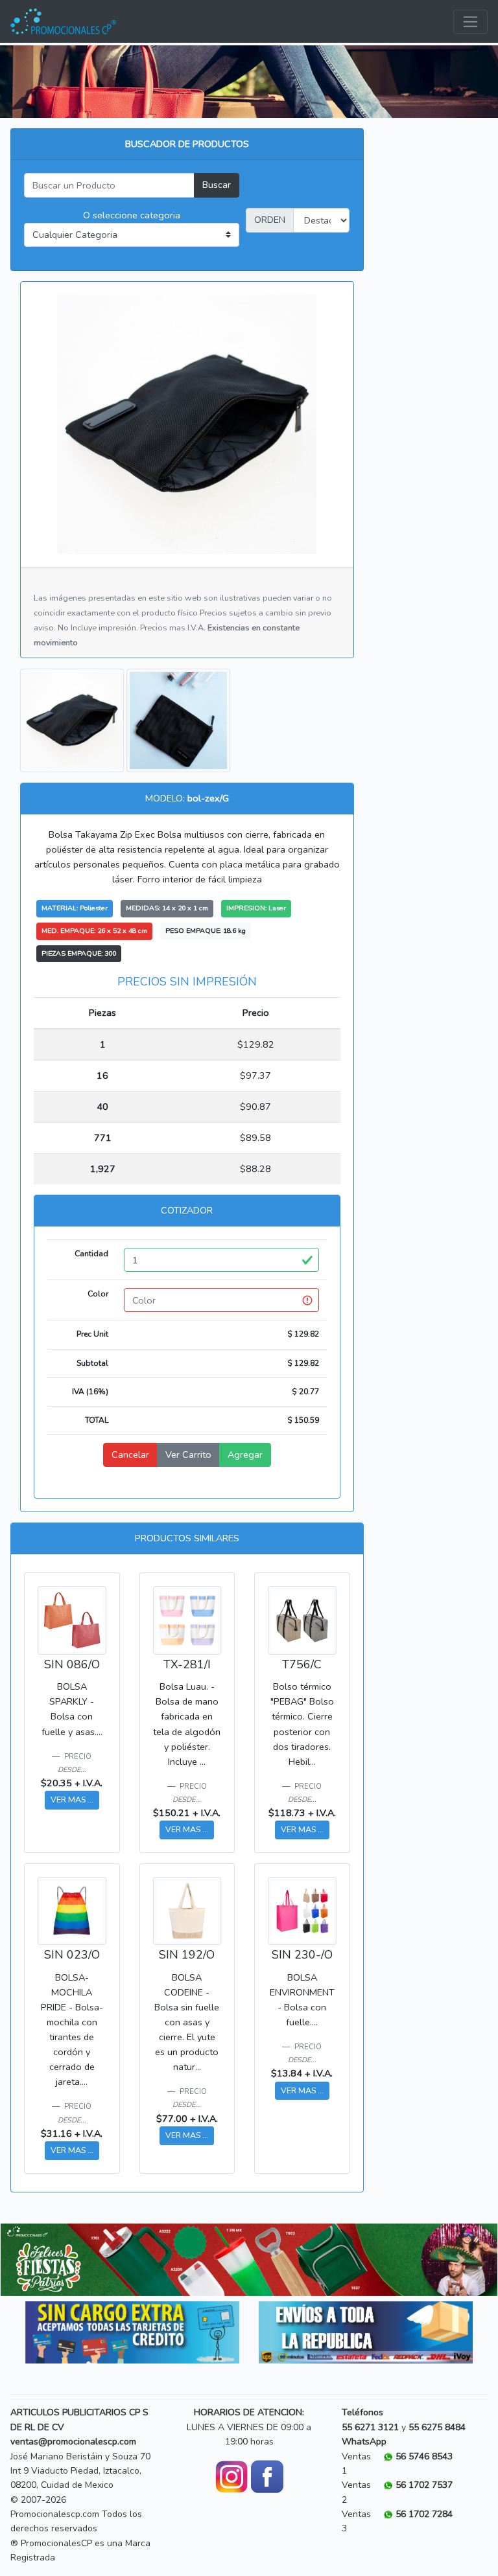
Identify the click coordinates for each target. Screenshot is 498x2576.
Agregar (245, 1455)
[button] (38, 2260)
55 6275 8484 (437, 2427)
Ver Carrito (188, 1455)
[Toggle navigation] (470, 22)
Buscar (217, 185)
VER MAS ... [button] (72, 1800)
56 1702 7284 (424, 2514)
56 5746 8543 (424, 2456)
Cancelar (130, 1455)
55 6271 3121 (370, 2427)
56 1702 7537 (424, 2485)
